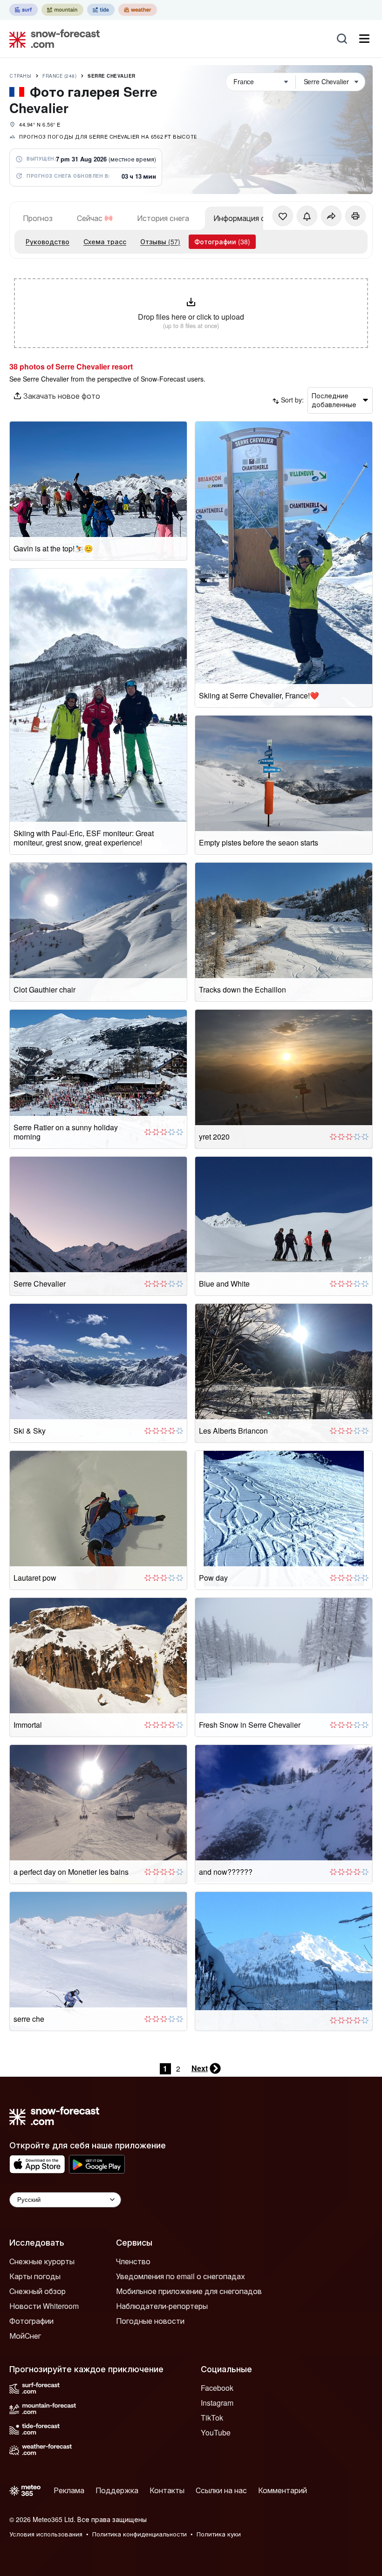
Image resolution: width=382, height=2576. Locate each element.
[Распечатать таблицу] (355, 216)
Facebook (217, 2388)
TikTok (212, 2418)
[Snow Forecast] (52, 39)
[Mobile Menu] (364, 39)
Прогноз (38, 218)
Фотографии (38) (222, 241)
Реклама (69, 2490)
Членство (133, 2261)
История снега (163, 218)
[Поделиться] (331, 216)
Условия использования (46, 2534)
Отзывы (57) (160, 241)
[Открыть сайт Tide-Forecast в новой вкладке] (101, 10)
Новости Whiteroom (44, 2306)
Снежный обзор (38, 2291)
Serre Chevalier (112, 76)
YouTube (216, 2432)
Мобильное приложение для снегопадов (189, 2291)
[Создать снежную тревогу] (307, 216)
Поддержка (117, 2490)
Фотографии (31, 2321)
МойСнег (25, 2336)
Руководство (48, 241)
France (59, 76)
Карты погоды (35, 2276)
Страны (20, 76)
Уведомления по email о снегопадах (181, 2276)
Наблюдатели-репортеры (162, 2306)
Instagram (217, 2403)
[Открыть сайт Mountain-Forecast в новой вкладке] (62, 10)
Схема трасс (105, 241)
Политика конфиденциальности (140, 2534)
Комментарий (283, 2490)
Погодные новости (150, 2321)
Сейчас (90, 218)
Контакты (167, 2490)
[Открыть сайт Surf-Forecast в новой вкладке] (24, 10)
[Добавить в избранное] (283, 216)
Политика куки (219, 2534)
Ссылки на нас (221, 2490)
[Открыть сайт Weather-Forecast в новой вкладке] (138, 10)
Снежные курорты (42, 2261)
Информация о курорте (255, 218)
